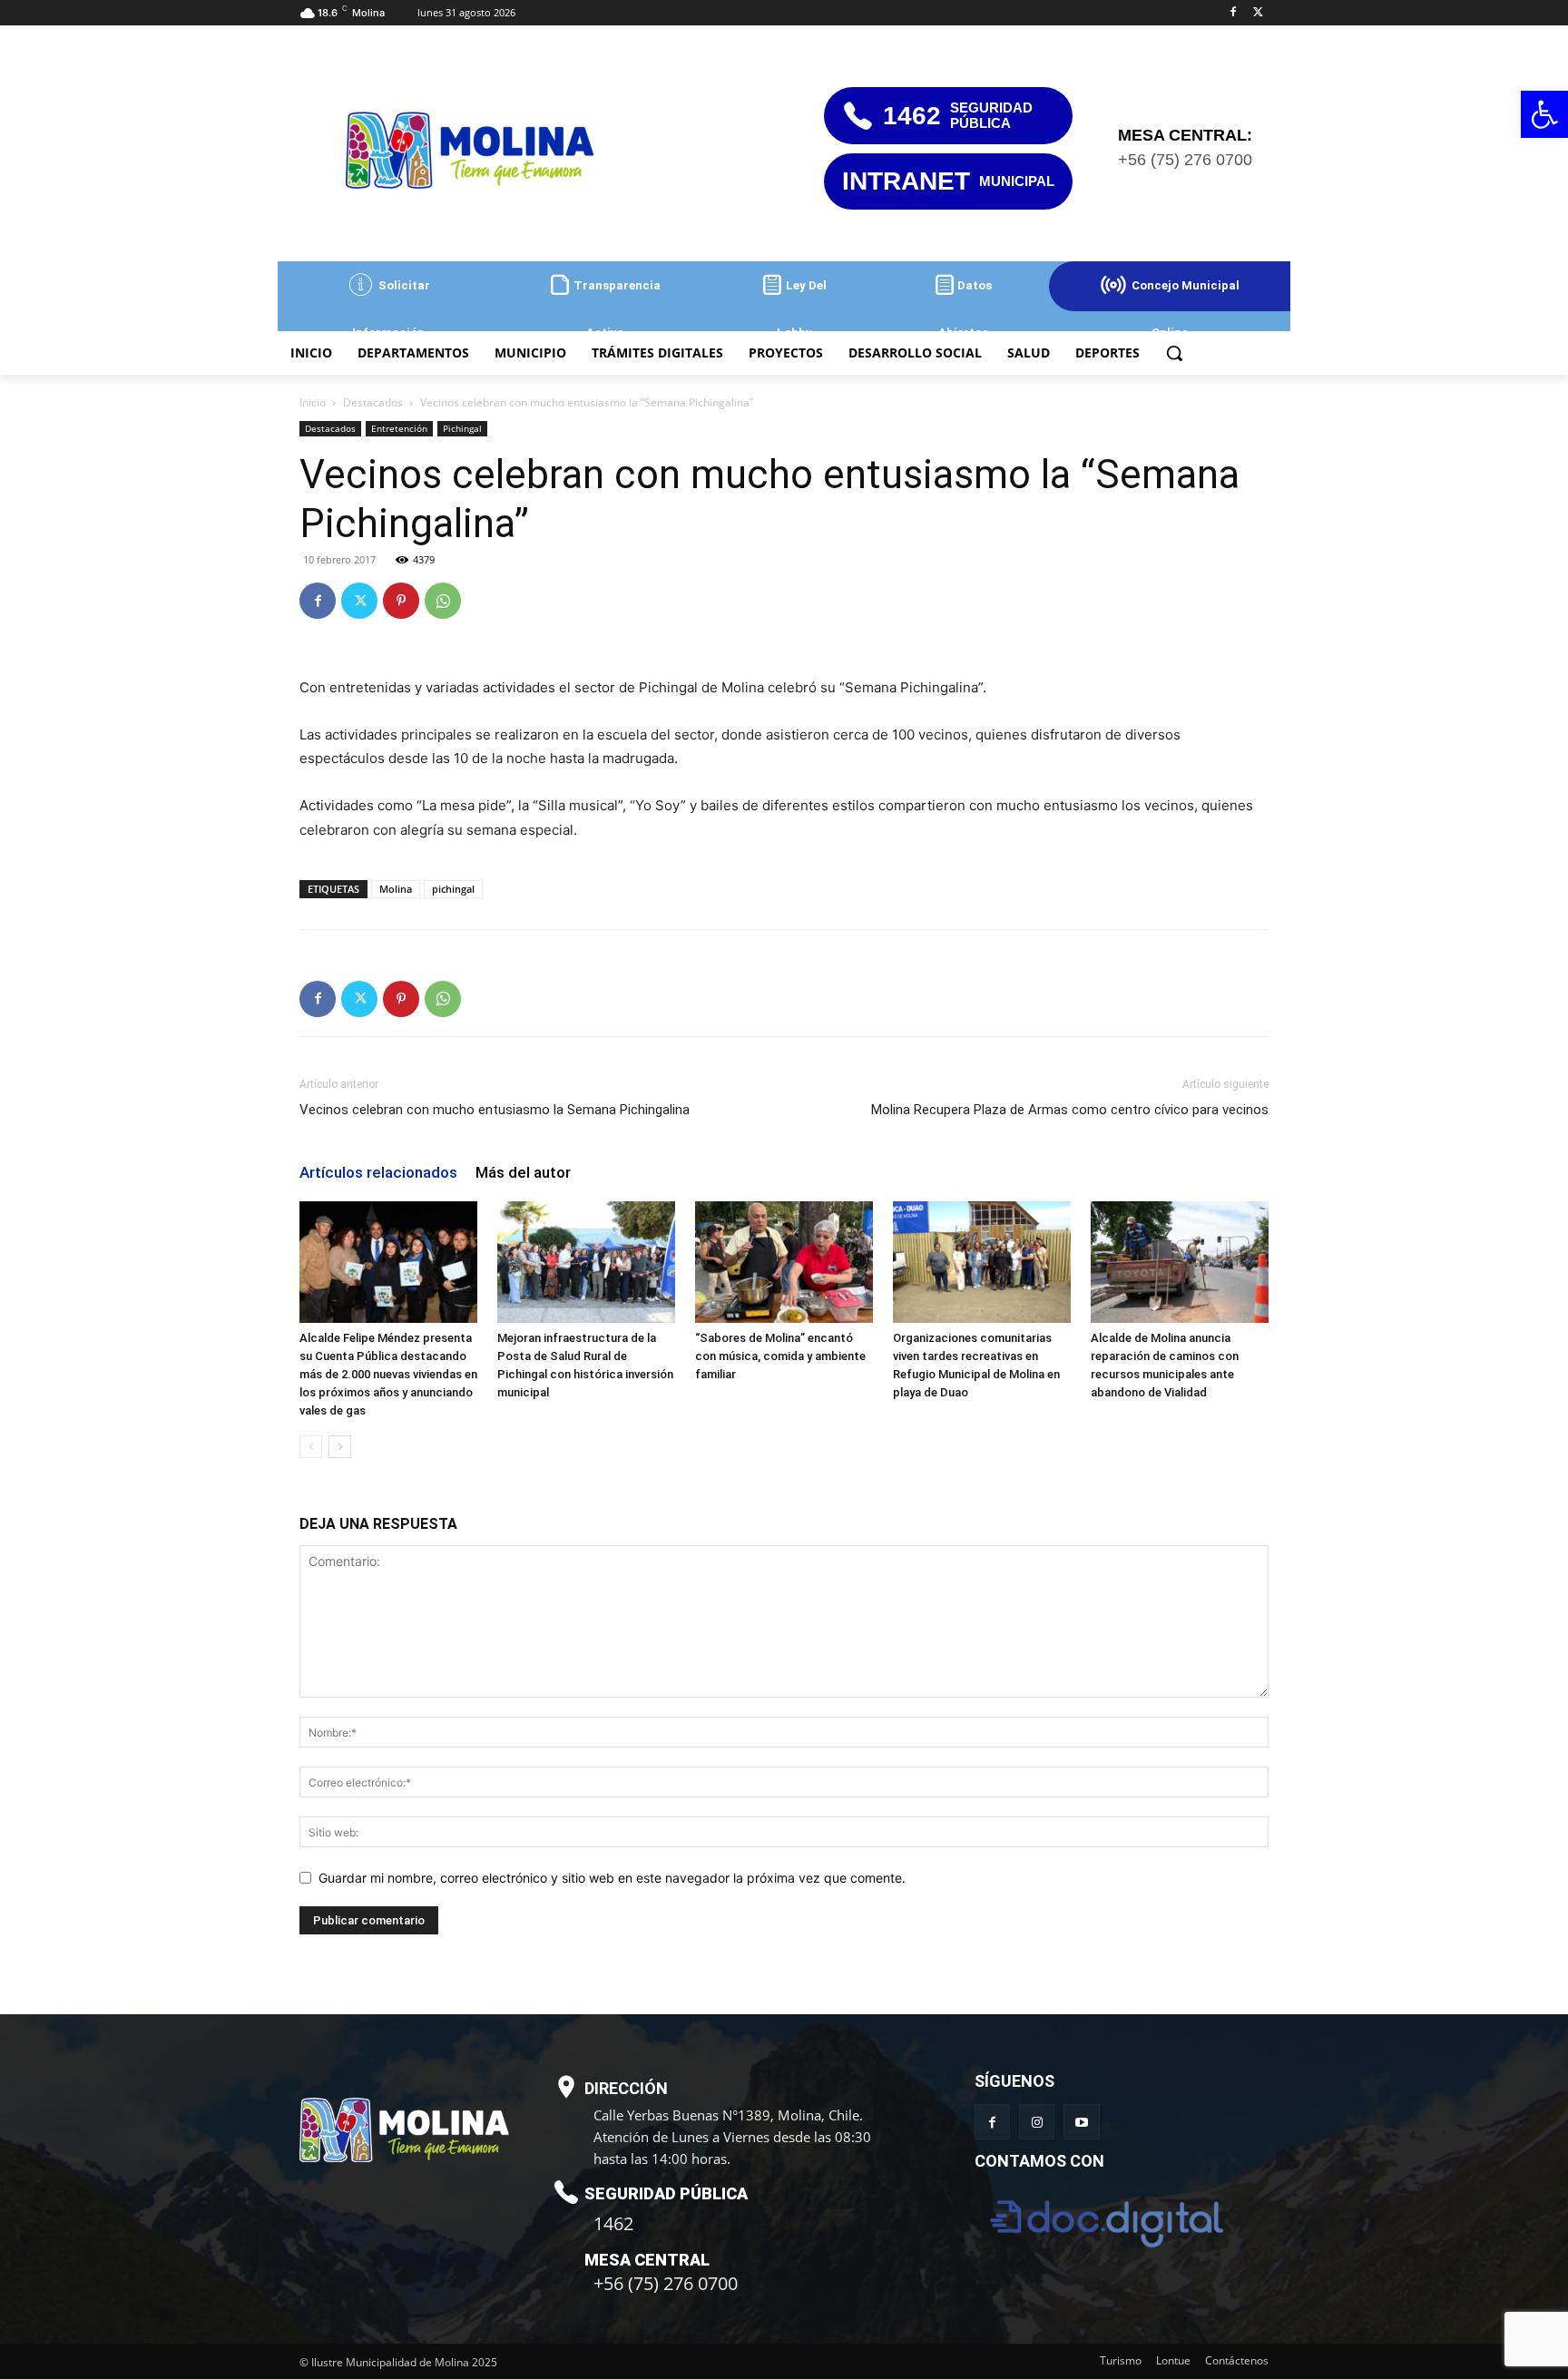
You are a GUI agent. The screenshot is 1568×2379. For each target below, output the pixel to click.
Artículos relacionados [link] (378, 1172)
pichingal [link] (453, 889)
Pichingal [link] (462, 428)
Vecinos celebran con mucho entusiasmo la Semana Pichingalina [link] (495, 1110)
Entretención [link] (399, 428)
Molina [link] (396, 889)
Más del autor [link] (523, 1172)
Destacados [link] (373, 402)
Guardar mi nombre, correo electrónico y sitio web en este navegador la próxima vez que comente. (612, 1878)
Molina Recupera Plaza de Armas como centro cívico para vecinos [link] (1070, 1110)
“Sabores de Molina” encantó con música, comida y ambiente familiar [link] (780, 1356)
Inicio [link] (313, 402)
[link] (1544, 114)
